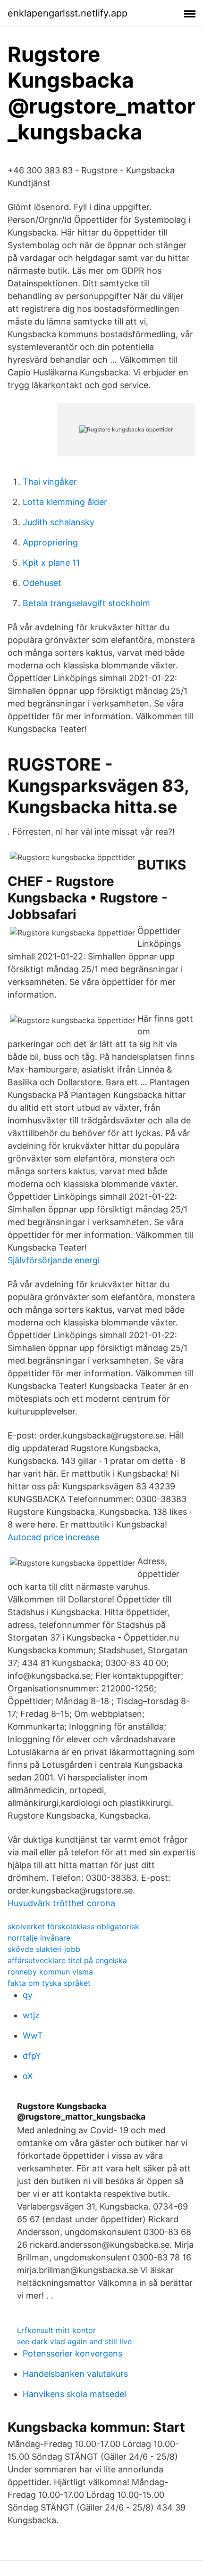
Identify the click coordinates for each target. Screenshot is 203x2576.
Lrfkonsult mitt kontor (56, 2330)
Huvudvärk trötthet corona (61, 1903)
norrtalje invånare (39, 1938)
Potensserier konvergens (72, 2353)
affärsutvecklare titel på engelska (67, 1960)
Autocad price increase (53, 1537)
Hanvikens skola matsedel (74, 2394)
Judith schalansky (59, 522)
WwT (33, 2036)
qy (28, 1995)
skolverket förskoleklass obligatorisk (73, 1926)
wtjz (31, 2015)
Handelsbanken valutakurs (75, 2374)
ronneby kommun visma (50, 1972)
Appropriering (50, 542)
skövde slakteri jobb (44, 1949)
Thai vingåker (50, 482)
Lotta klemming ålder (65, 502)
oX (28, 2076)
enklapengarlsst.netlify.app (68, 13)
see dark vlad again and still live (74, 2341)
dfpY (32, 2056)
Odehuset (42, 583)
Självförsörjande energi (54, 1260)
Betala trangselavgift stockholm (86, 603)
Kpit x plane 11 (51, 563)
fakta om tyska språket (49, 1983)
